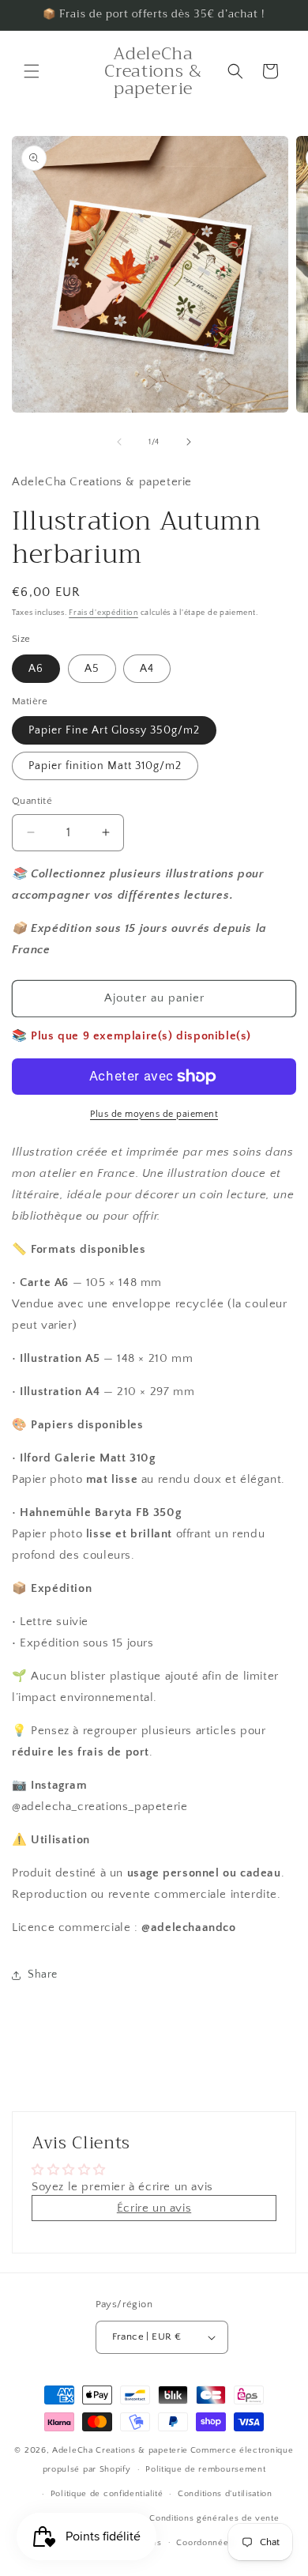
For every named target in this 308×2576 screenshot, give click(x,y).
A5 (92, 669)
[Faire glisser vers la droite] (189, 442)
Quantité (32, 801)
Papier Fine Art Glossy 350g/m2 (114, 730)
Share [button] (43, 1974)
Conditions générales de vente (214, 2518)
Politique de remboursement (205, 2469)
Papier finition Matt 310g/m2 (105, 766)
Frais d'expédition (103, 613)
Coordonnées (205, 2543)
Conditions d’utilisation (225, 2494)
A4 (147, 669)
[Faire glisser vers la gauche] (119, 442)
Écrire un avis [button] (154, 2208)
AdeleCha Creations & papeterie (120, 2450)
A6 (36, 669)
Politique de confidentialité (107, 2494)
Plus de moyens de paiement (154, 1114)
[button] (32, 71)
